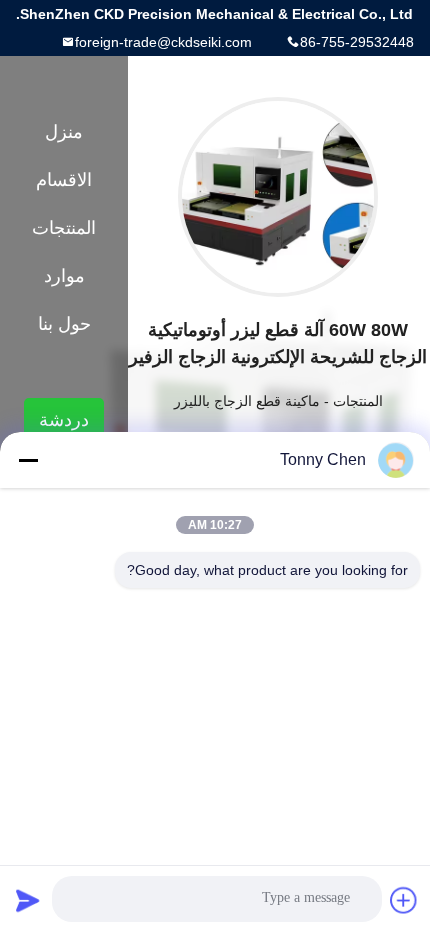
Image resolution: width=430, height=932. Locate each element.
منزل (64, 132)
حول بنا (64, 324)
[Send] (28, 900)
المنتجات (358, 401)
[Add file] (404, 900)
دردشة (64, 420)
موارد (64, 276)
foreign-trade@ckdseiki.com (163, 42)
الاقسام (64, 180)
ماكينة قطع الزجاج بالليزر (247, 401)
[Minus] (28, 460)
